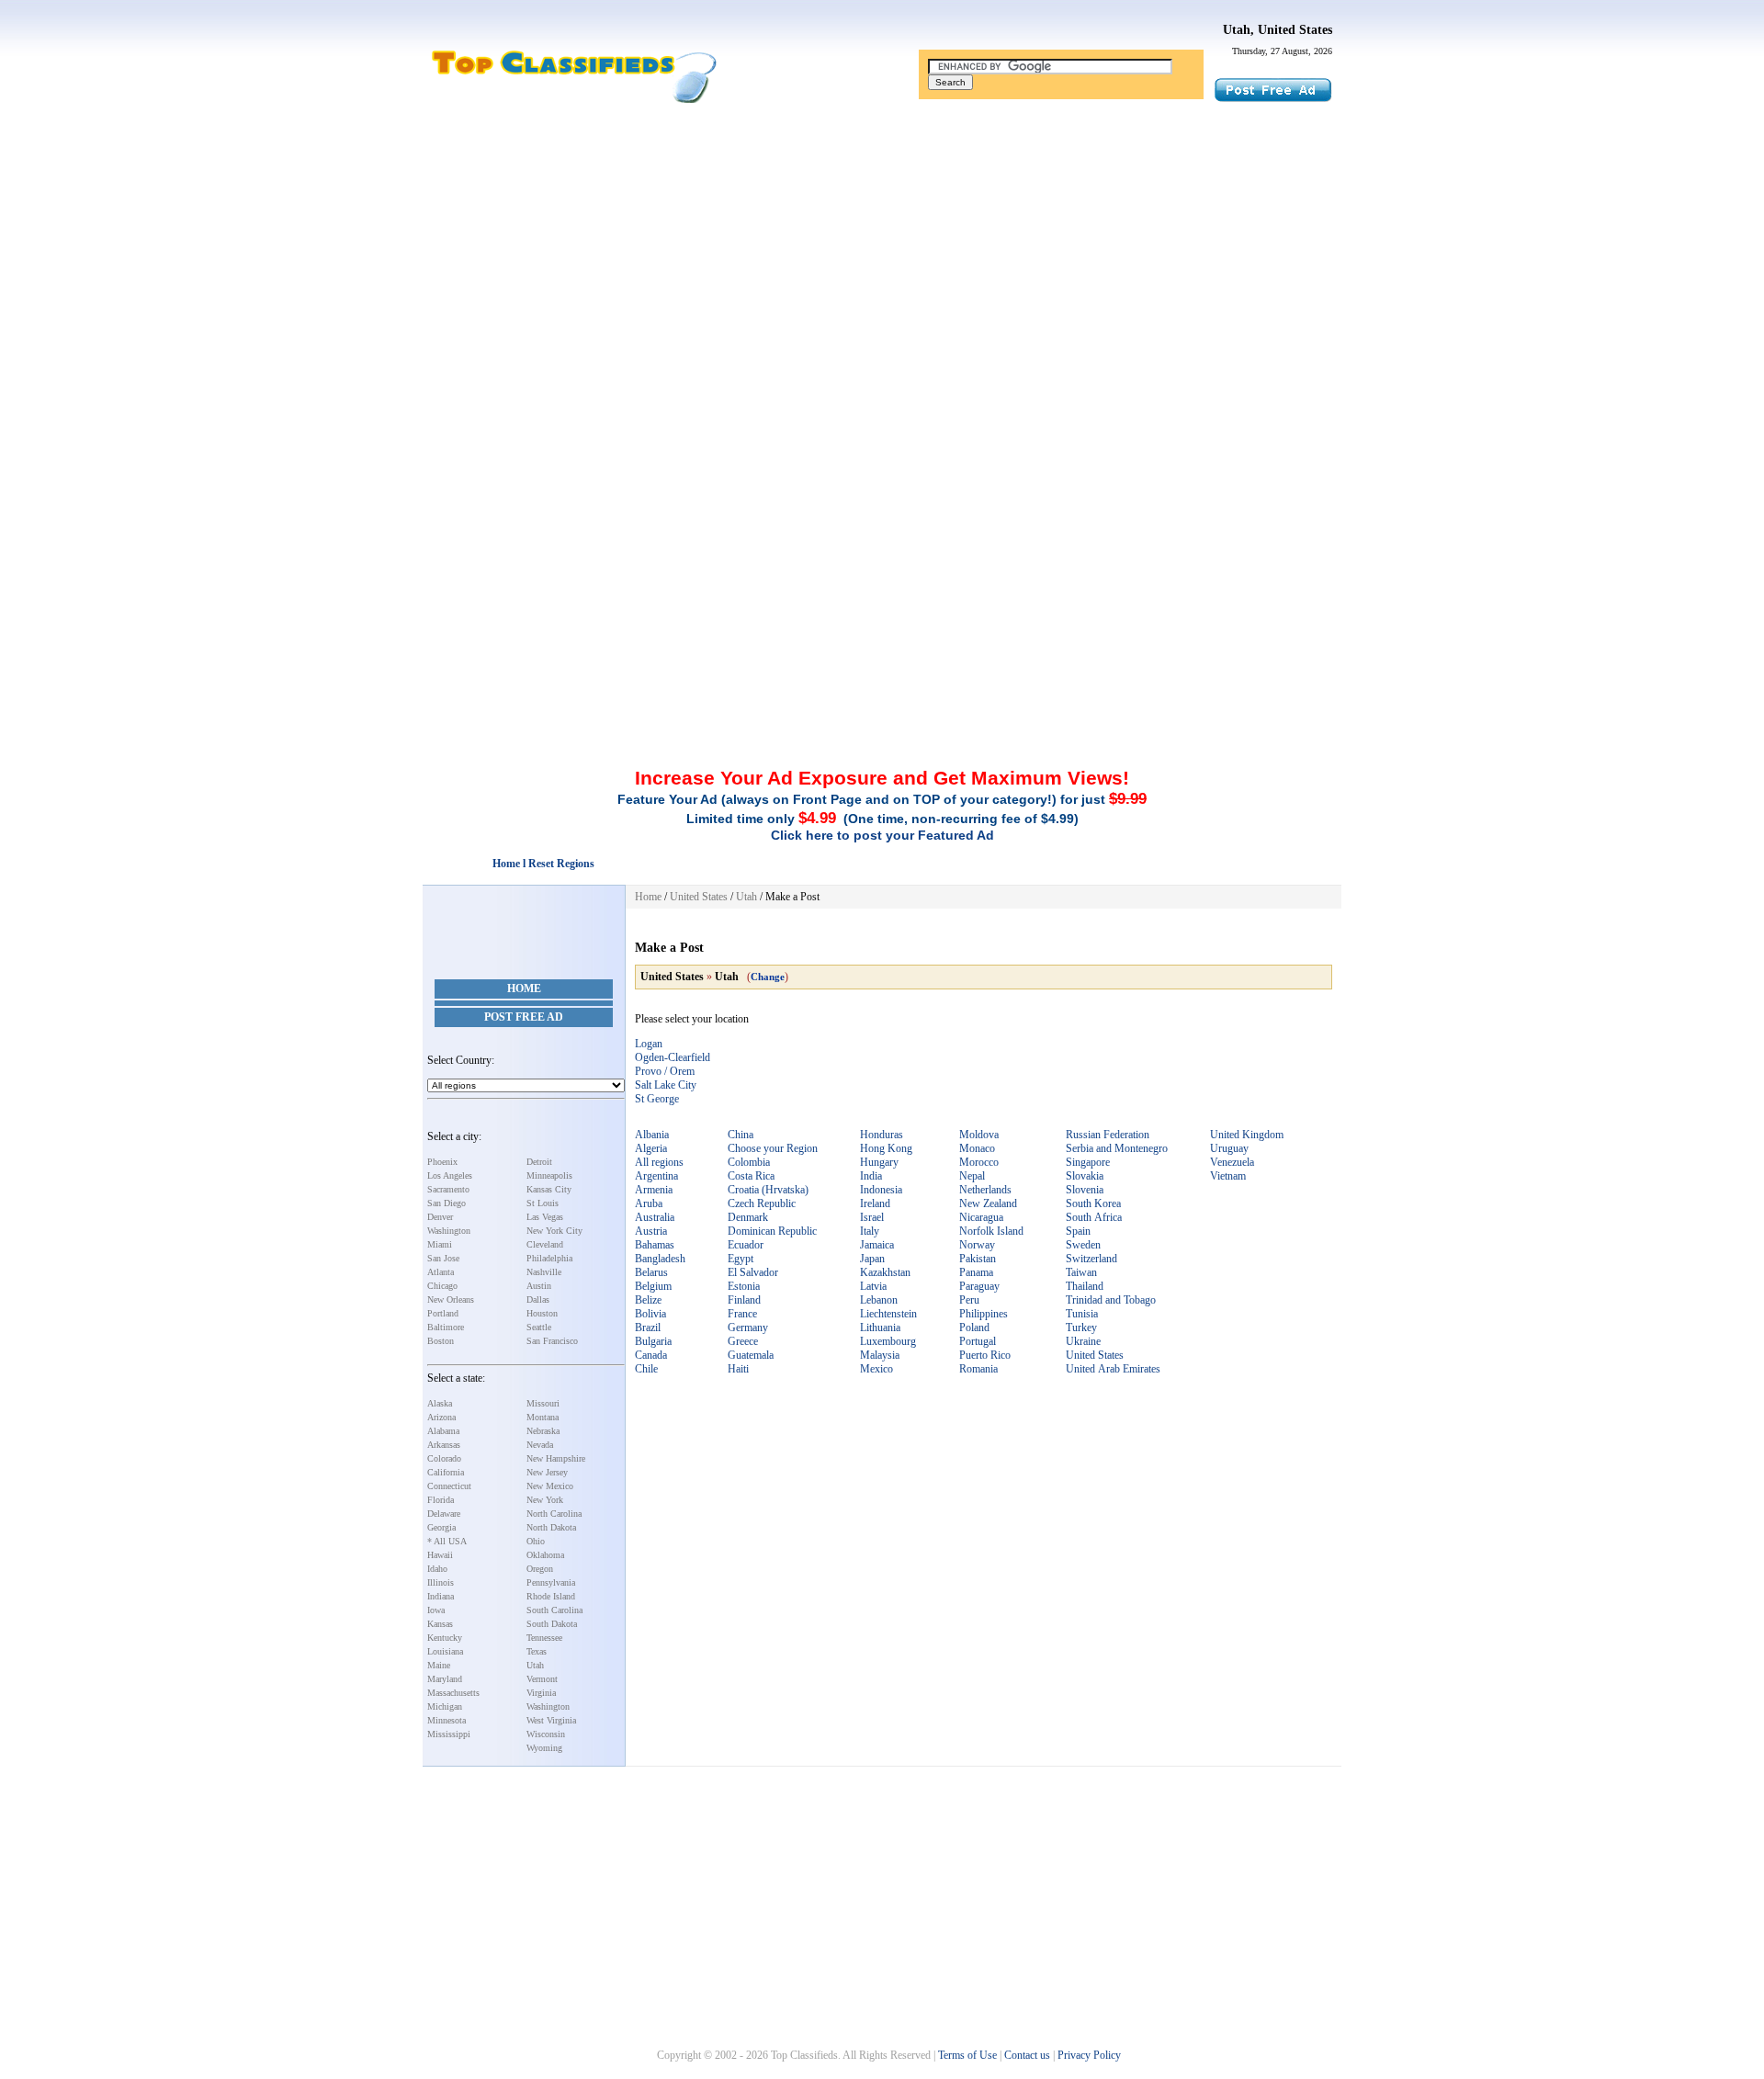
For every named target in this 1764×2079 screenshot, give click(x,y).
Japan (872, 1259)
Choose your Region (773, 1148)
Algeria (651, 1148)
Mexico (876, 1369)
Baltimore (446, 1327)
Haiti (738, 1369)
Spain (1078, 1231)
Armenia (654, 1190)
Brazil (648, 1328)
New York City (554, 1231)
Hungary (879, 1162)
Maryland (445, 1679)
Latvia (873, 1286)
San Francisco (552, 1341)
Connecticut (449, 1486)
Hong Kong (886, 1148)
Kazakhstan (885, 1272)
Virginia (541, 1693)
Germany (748, 1328)
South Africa (1094, 1217)
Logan (649, 1044)
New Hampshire (556, 1458)
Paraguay (979, 1286)
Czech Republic (762, 1203)
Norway (977, 1245)
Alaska (440, 1403)
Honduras (882, 1135)
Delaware (444, 1514)
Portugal (978, 1341)
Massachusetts (453, 1693)
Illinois (441, 1582)
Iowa (436, 1610)
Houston (542, 1313)
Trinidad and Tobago (1111, 1300)
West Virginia (551, 1720)
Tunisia (1082, 1314)
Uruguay (1229, 1148)
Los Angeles (450, 1175)
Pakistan (978, 1259)
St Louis (543, 1203)
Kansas (440, 1624)
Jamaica (877, 1245)
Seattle (539, 1327)
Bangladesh (660, 1259)
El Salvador (753, 1272)
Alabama (443, 1431)
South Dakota (552, 1624)
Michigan (445, 1706)
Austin (539, 1286)
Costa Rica (751, 1176)
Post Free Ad (524, 1017)
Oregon (540, 1569)
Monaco (977, 1148)
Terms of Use (967, 2055)
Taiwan (1081, 1272)
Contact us (1027, 2055)
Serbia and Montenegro (1117, 1148)
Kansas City (549, 1189)
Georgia (441, 1527)
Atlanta (441, 1272)
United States (699, 897)
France (742, 1314)
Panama (976, 1272)
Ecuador (746, 1245)
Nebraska (543, 1431)
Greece (743, 1341)
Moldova (979, 1135)
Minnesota (447, 1720)
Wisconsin (546, 1734)
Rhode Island (551, 1596)
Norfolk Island (991, 1231)
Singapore (1088, 1162)
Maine (439, 1665)
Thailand (1085, 1286)
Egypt (741, 1259)
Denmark (748, 1217)
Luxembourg (888, 1341)
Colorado (444, 1458)
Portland (443, 1313)
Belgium (653, 1286)
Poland (974, 1328)
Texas (537, 1651)
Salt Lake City (666, 1085)
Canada (651, 1355)
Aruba (649, 1203)
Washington (449, 1231)
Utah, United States (1278, 30)
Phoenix (442, 1162)
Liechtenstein (888, 1314)
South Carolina (554, 1610)
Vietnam (1228, 1176)
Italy (870, 1231)
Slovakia (1085, 1176)
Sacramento (448, 1189)
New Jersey (547, 1472)
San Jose (443, 1258)
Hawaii (440, 1555)
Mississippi (449, 1734)
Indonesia (881, 1190)
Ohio (536, 1541)
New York (545, 1500)
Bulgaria (653, 1341)
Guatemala (751, 1355)
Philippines (984, 1314)
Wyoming (544, 1748)
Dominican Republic (772, 1231)
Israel (872, 1217)
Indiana (441, 1596)
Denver (440, 1217)
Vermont (542, 1679)
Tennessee (544, 1638)
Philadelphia (549, 1258)
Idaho (437, 1569)
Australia (655, 1217)
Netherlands (985, 1190)
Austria (651, 1231)
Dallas (538, 1299)
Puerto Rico (985, 1355)
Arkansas (444, 1445)
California (446, 1472)
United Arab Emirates (1113, 1369)
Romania (978, 1369)
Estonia (744, 1286)
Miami (440, 1244)
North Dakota (551, 1527)
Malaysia (880, 1355)
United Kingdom (1247, 1135)
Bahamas (655, 1245)
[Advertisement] (882, 251)
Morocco (979, 1162)
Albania (652, 1135)
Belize (648, 1300)
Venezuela (1232, 1162)
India (871, 1176)
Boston (441, 1341)
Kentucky (445, 1638)
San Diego (447, 1203)
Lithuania (880, 1328)
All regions (659, 1162)
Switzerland (1091, 1259)
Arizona (441, 1417)
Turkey (1081, 1328)
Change (768, 977)
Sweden (1083, 1245)
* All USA (447, 1541)
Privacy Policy (1089, 2055)
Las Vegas (545, 1217)
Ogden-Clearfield (673, 1057)
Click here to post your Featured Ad (882, 835)
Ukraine (1083, 1341)
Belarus (651, 1272)
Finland (744, 1300)
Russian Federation (1108, 1135)
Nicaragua (981, 1217)
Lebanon (879, 1300)
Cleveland (545, 1244)
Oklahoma (545, 1555)
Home (524, 989)
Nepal (972, 1176)
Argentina (656, 1176)
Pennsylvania (551, 1582)
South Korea (1093, 1203)
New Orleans (451, 1299)
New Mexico (550, 1486)
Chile (646, 1369)
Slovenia (1085, 1190)
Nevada (540, 1445)
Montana (543, 1417)
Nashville (544, 1272)
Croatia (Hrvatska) (768, 1190)
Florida (441, 1500)
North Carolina (554, 1514)
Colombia (749, 1162)
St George (657, 1099)
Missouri (543, 1403)
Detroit (539, 1162)
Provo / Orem (665, 1071)
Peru (969, 1300)
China (741, 1135)
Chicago (442, 1286)
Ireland (875, 1203)
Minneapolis (549, 1175)
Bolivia (650, 1314)
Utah (535, 1665)
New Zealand (988, 1203)
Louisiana (445, 1651)
